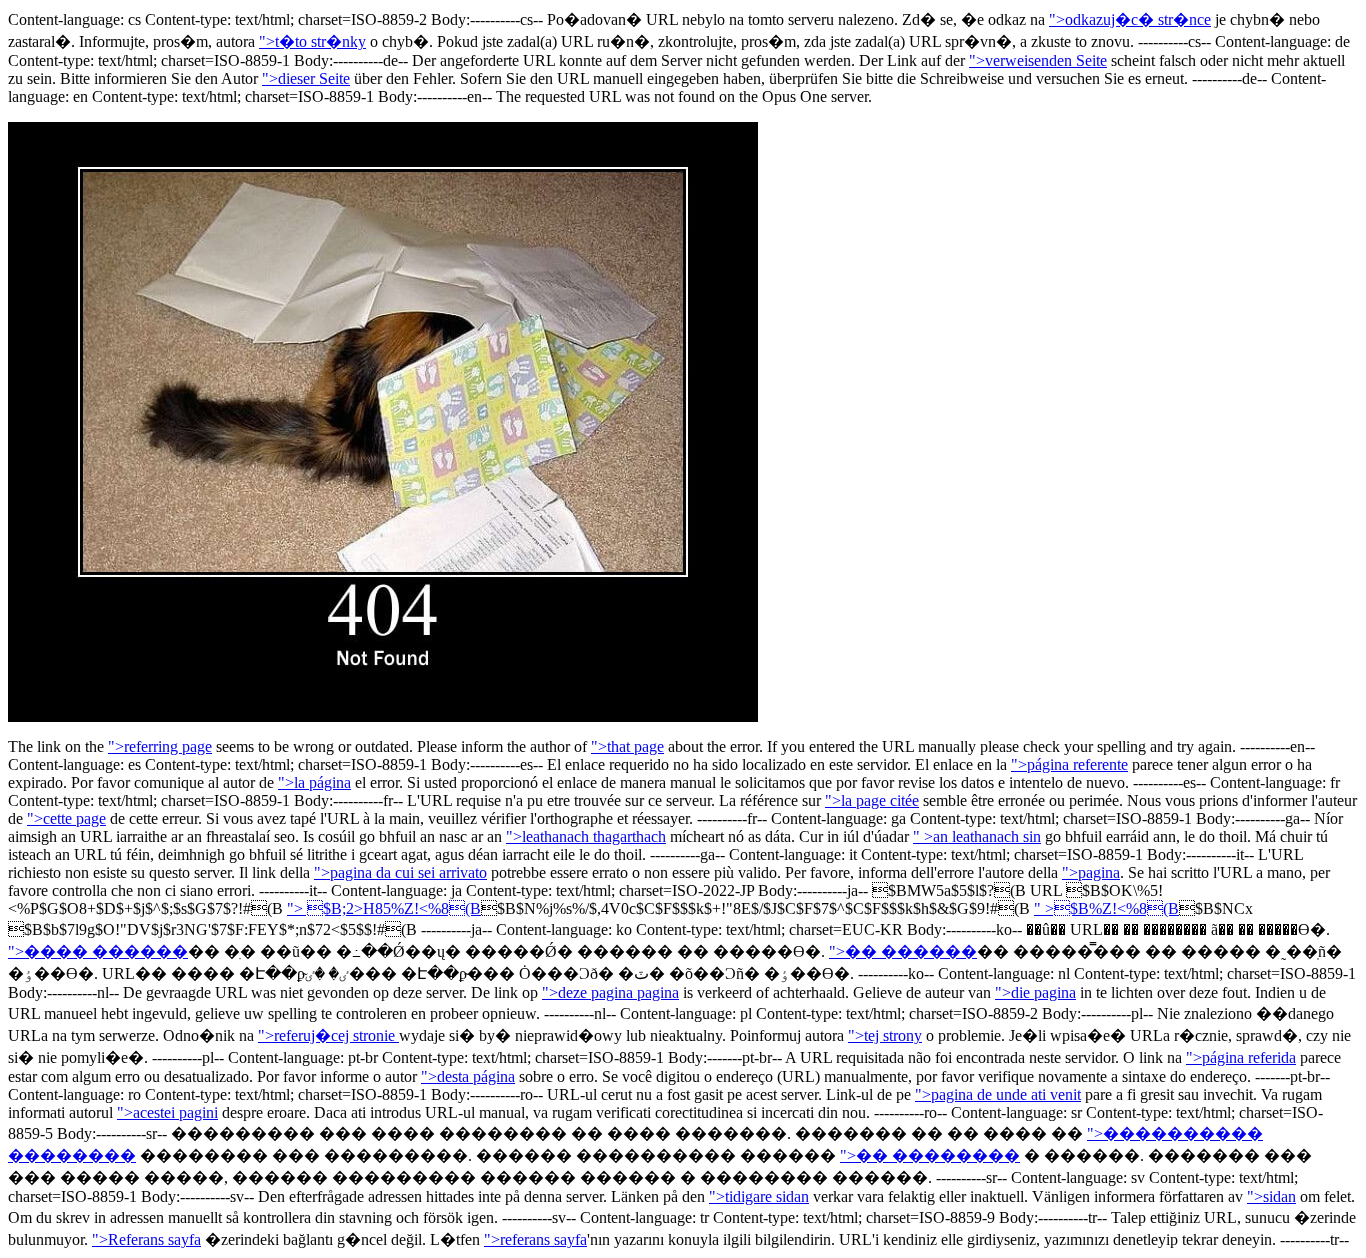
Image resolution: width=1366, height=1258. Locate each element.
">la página (314, 782)
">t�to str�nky (312, 41)
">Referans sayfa (146, 1239)
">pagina (1091, 872)
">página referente (1069, 764)
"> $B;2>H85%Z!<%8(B (384, 908)
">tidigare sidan (759, 1196)
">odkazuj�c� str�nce (1130, 19)
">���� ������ (98, 951)
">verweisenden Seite (1038, 60)
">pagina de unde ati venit (998, 1094)
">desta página (468, 1076)
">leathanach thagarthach (586, 836)
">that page (627, 746)
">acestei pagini (167, 1112)
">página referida (1241, 1057)
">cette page (66, 818)
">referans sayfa (535, 1239)
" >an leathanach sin (977, 836)
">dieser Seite (306, 78)
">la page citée (872, 800)
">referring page (160, 746)
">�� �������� (930, 1155)
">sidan (1271, 1196)
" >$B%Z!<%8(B (1106, 908)
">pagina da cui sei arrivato (400, 872)
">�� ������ (903, 951)
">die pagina (1035, 992)
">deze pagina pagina (610, 992)
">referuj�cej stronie (328, 1035)
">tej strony (885, 1035)
